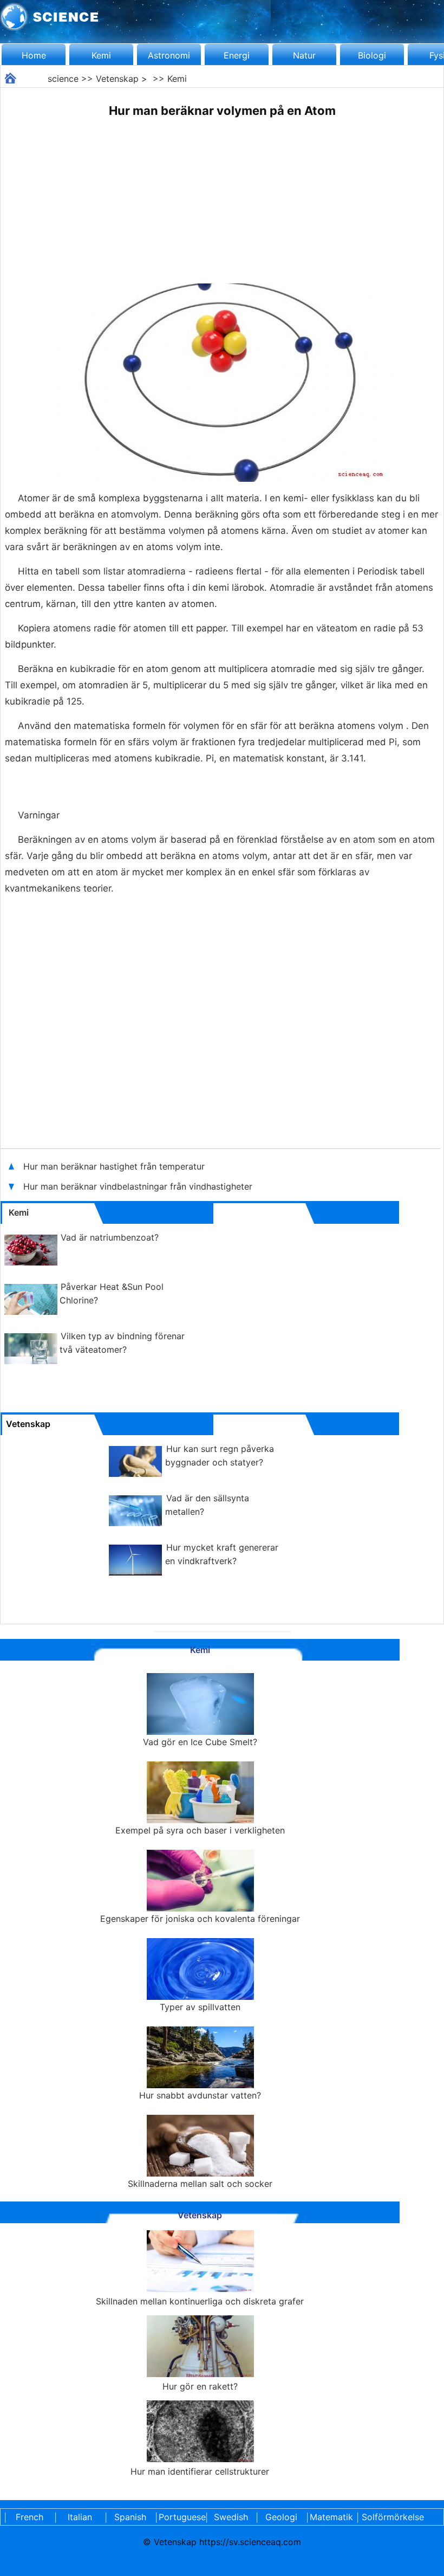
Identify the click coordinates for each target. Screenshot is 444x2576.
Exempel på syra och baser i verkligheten (200, 1830)
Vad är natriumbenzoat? (110, 1237)
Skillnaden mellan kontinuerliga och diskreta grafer (200, 2301)
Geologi (281, 2517)
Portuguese (180, 2517)
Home (34, 55)
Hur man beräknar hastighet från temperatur (114, 1166)
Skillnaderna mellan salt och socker (200, 2184)
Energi (237, 55)
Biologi (372, 55)
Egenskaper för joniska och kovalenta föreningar (200, 1919)
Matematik (331, 2517)
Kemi (101, 55)
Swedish (231, 2517)
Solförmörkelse (393, 2517)
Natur (304, 55)
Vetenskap (117, 79)
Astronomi (169, 55)
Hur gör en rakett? (200, 2386)
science (63, 79)
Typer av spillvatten (200, 2007)
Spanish (130, 2517)
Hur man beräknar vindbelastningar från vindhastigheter (139, 1186)
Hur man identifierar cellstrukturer (200, 2471)
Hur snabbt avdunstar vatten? (200, 2095)
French (30, 2517)
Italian (80, 2517)
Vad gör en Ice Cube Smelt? (200, 1742)
